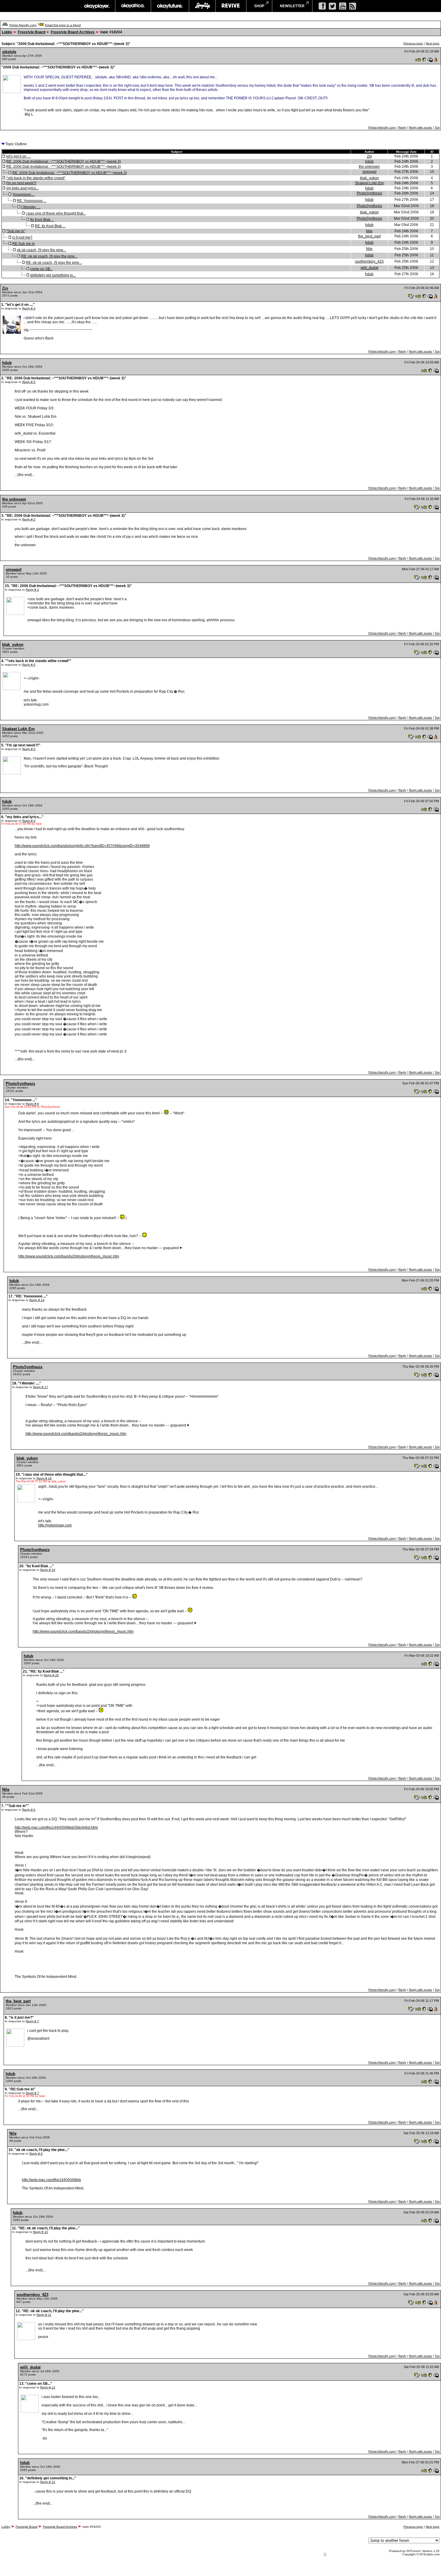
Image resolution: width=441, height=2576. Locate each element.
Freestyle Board (31, 32)
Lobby (7, 32)
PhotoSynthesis (369, 193)
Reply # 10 (40, 2232)
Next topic (433, 43)
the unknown (369, 167)
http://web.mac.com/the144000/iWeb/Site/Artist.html (56, 1827)
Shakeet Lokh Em (369, 183)
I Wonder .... (31, 207)
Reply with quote (420, 127)
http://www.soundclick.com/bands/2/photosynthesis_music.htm (69, 1256)
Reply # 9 (36, 2154)
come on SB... (42, 269)
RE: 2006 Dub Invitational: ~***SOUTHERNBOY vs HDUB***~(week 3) (64, 161)
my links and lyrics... (22, 188)
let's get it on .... (19, 156)
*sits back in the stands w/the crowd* (36, 178)
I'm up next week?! (21, 183)
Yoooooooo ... (24, 194)
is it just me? (22, 237)
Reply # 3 (32, 590)
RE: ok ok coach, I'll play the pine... (49, 256)
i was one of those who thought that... (56, 213)
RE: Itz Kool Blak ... (50, 226)
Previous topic (413, 43)
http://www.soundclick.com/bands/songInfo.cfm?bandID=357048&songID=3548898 (82, 846)
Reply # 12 (48, 2387)
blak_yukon (369, 178)
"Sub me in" (16, 231)
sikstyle (9, 52)
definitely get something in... (53, 275)
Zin (369, 156)
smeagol (369, 172)
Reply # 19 (48, 1570)
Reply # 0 (29, 308)
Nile (369, 231)
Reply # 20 (51, 1675)
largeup (202, 6)
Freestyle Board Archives (73, 32)
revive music (231, 6)
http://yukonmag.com (55, 1525)
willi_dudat (369, 268)
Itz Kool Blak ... (42, 220)
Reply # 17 (40, 1387)
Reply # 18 (44, 1478)
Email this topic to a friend (63, 25)
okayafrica (133, 6)
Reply (402, 127)
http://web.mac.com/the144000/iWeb (51, 2180)
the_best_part (369, 236)
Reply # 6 (32, 1104)
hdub (369, 161)
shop (259, 6)
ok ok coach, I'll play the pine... (41, 250)
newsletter (292, 6)
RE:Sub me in (24, 244)
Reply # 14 (37, 1300)
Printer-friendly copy (23, 25)
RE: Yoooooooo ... (31, 201)
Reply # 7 (32, 2021)
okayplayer (96, 6)
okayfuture (170, 6)
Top (437, 127)
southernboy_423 (369, 261)
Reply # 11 (44, 2315)
